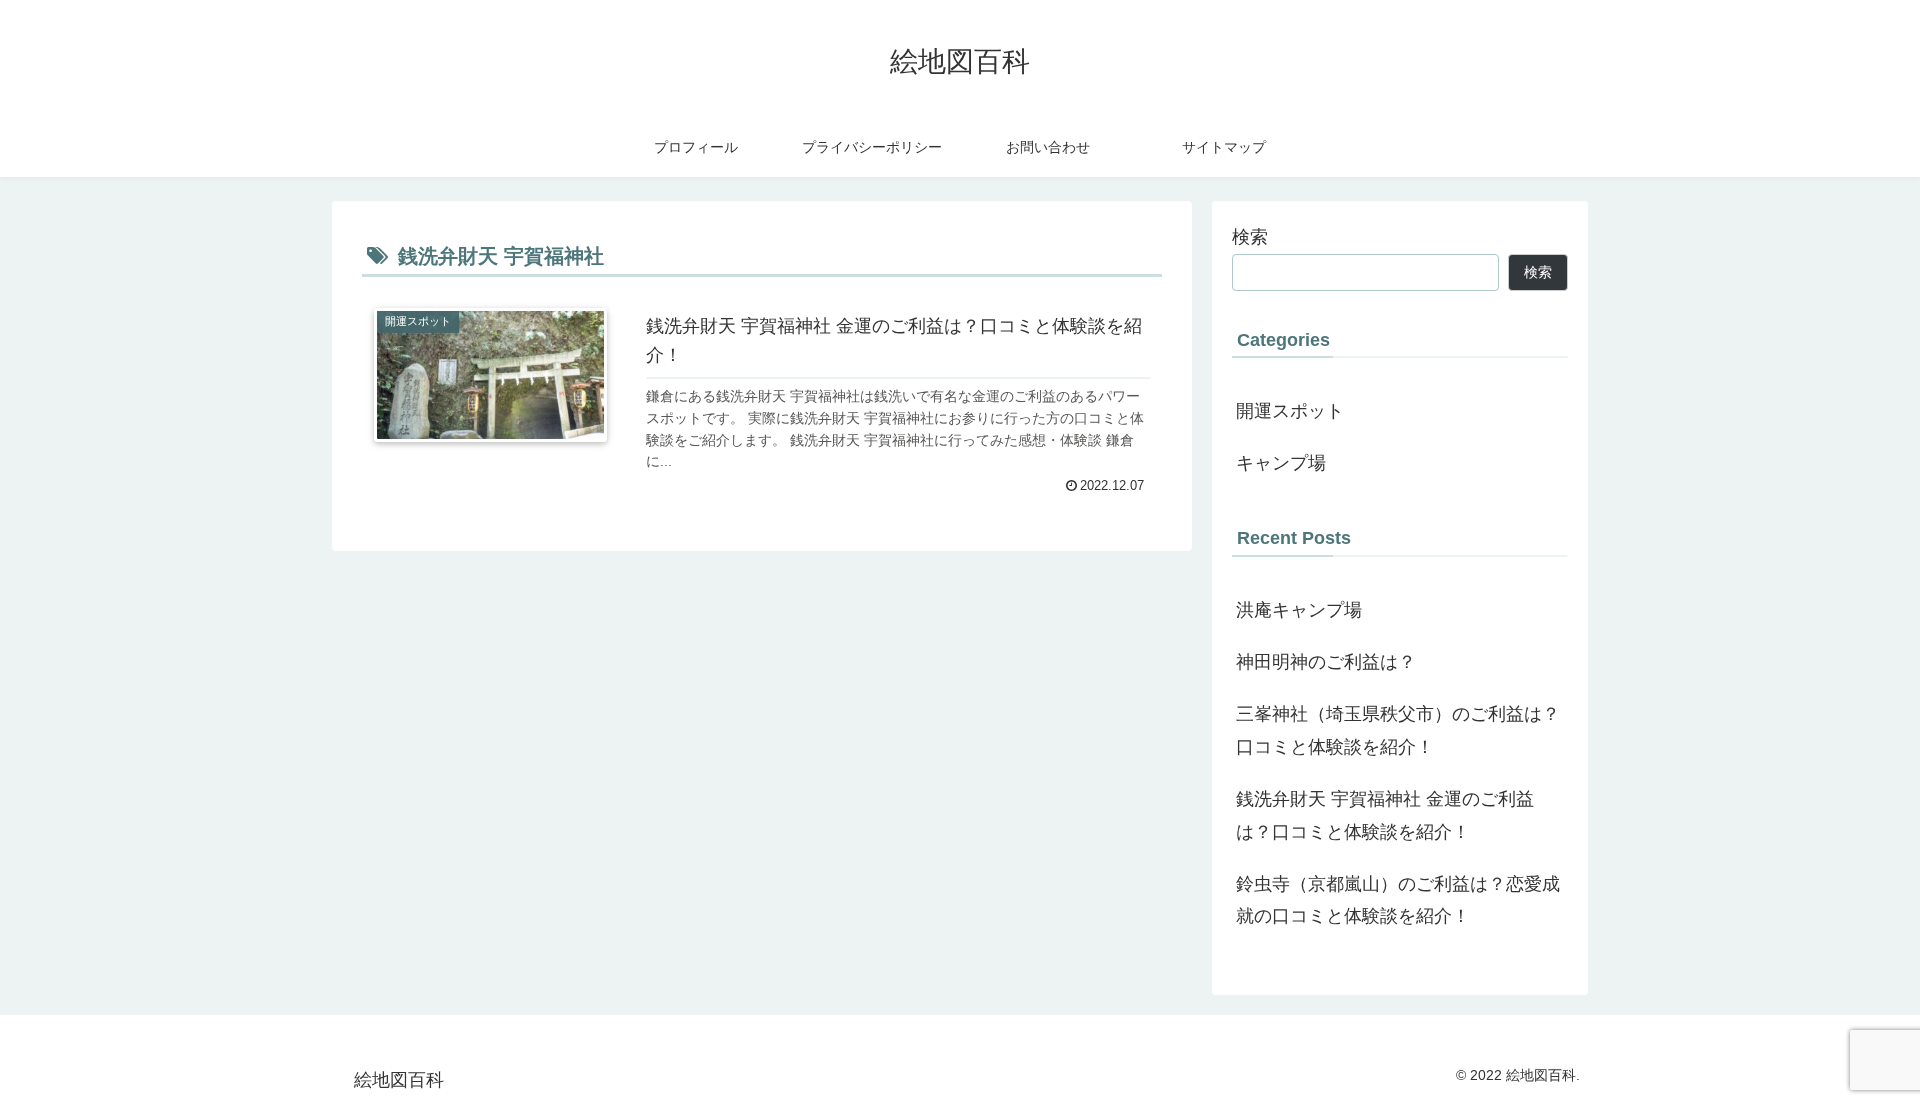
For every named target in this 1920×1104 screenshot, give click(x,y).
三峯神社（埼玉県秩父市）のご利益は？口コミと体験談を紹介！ (1398, 730)
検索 (1250, 237)
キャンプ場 (1281, 463)
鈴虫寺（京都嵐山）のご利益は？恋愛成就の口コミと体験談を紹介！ (1398, 900)
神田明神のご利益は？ (1326, 662)
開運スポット (1290, 411)
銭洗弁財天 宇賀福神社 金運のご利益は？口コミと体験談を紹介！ (1385, 815)
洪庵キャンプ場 (1299, 610)
